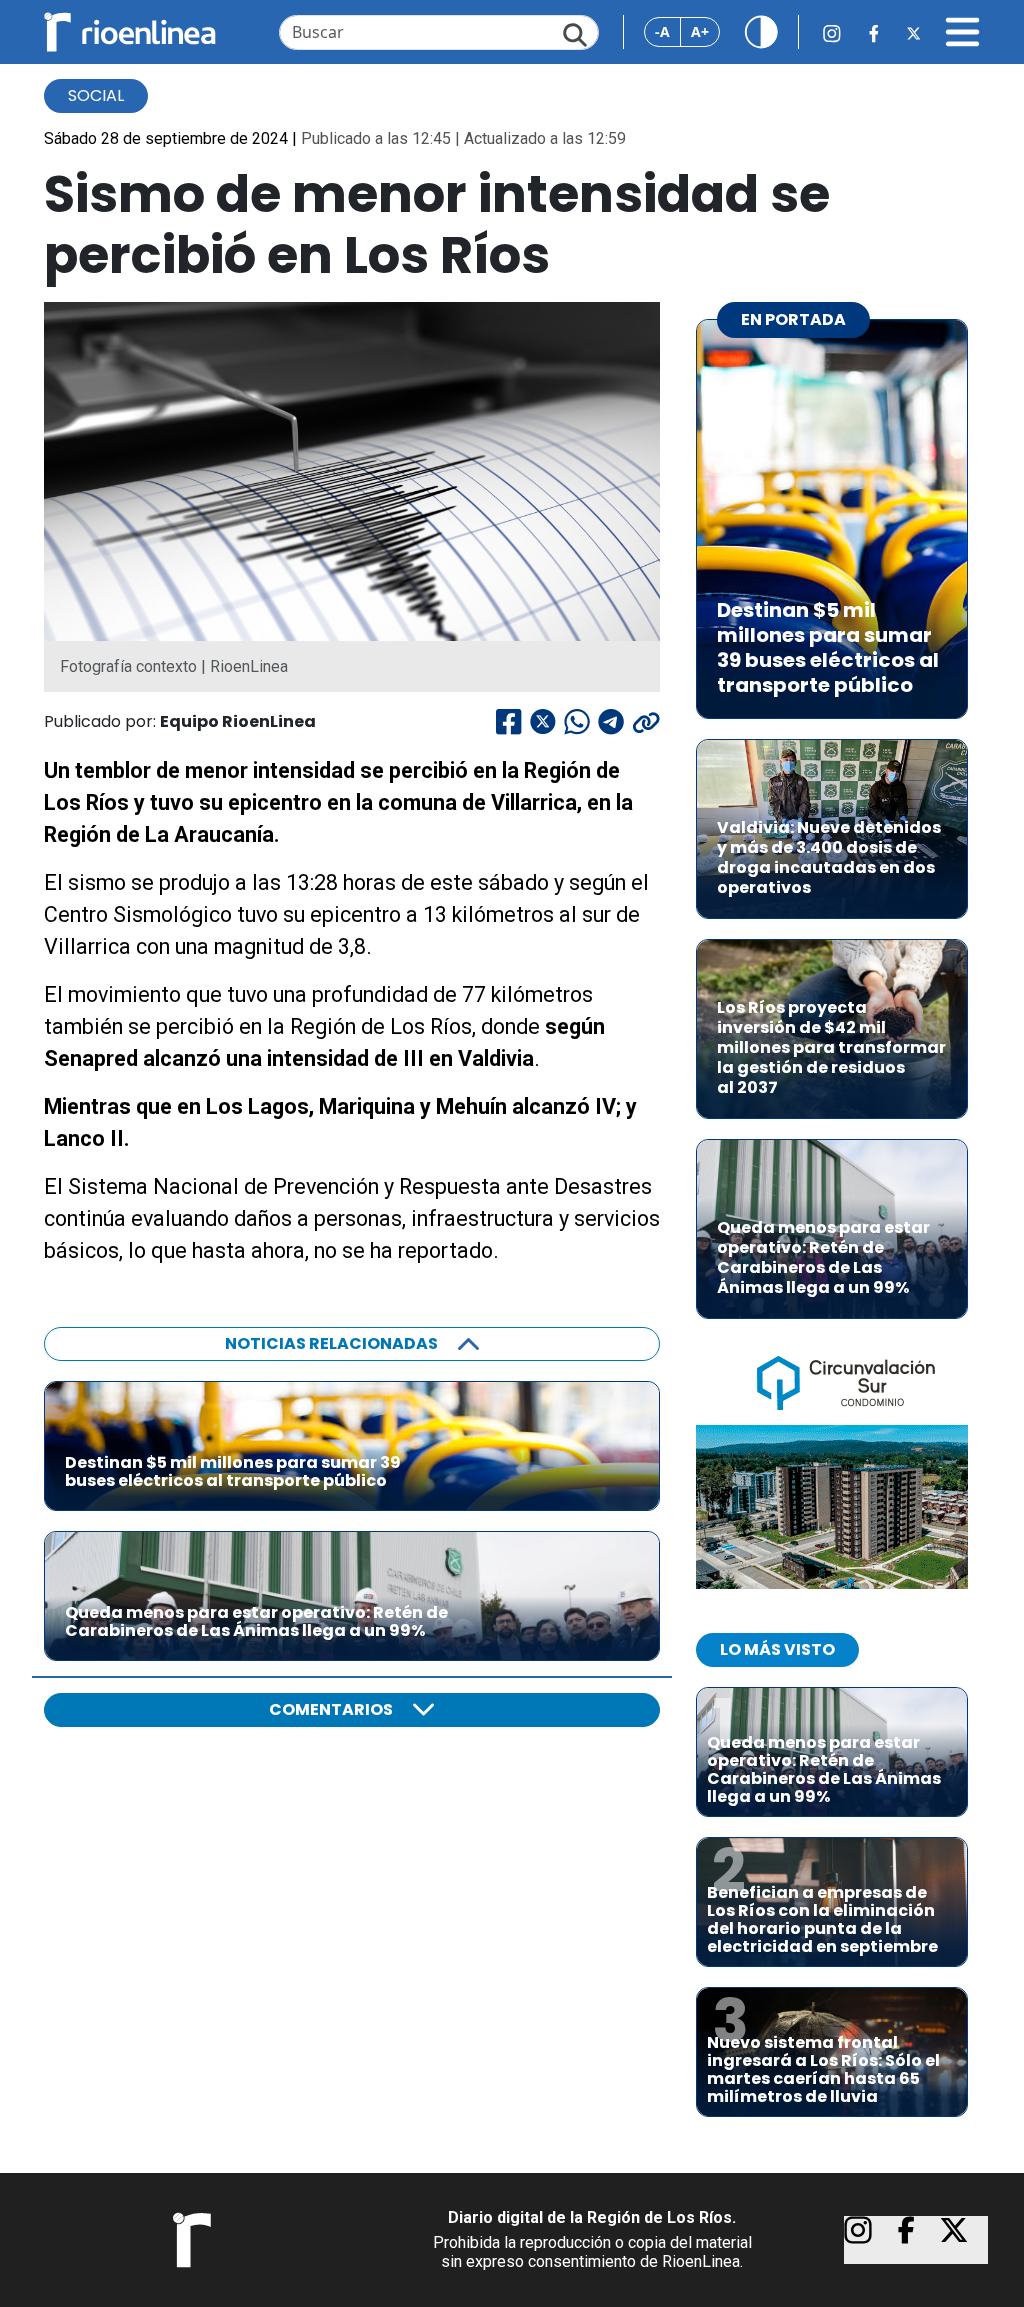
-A (662, 31)
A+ (700, 31)
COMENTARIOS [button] (331, 1709)
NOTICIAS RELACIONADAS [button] (331, 1343)
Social (96, 95)
